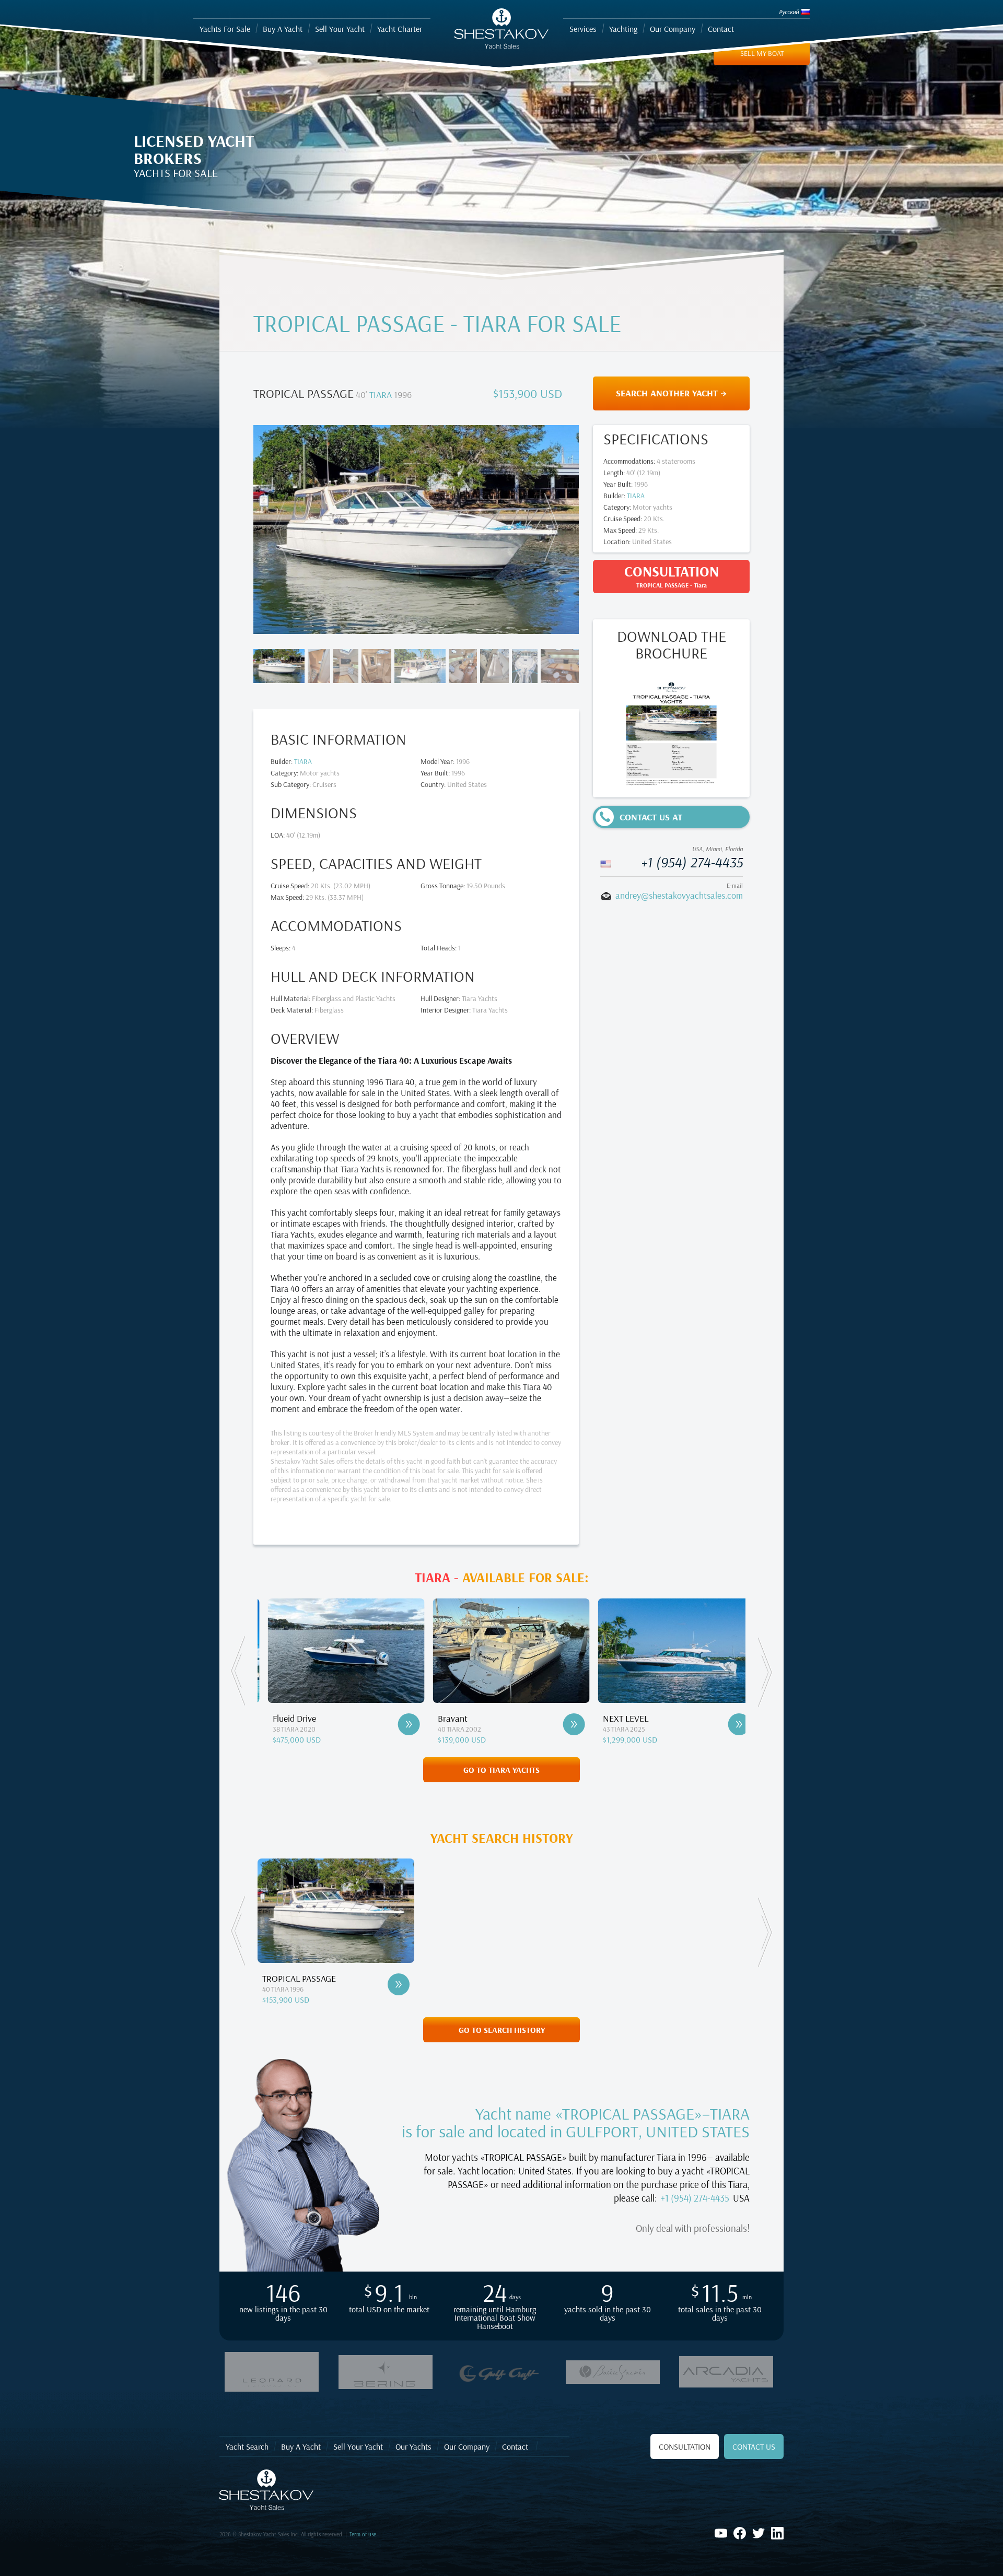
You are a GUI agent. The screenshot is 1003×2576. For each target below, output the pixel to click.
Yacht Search (247, 2446)
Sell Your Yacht (358, 2446)
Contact (515, 2446)
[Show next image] (549, 527)
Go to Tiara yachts (501, 1770)
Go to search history (502, 2030)
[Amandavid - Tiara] (729, 1724)
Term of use (363, 2534)
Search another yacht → (671, 393)
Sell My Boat (762, 53)
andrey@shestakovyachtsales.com (679, 895)
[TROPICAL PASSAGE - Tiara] (399, 1984)
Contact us (754, 2446)
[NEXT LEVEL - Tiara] (564, 1724)
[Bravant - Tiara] (399, 1724)
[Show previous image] (283, 527)
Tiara (381, 395)
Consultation (685, 2446)
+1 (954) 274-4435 (692, 862)
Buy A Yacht (301, 2446)
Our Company (467, 2446)
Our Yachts (413, 2446)
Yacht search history (502, 1838)
